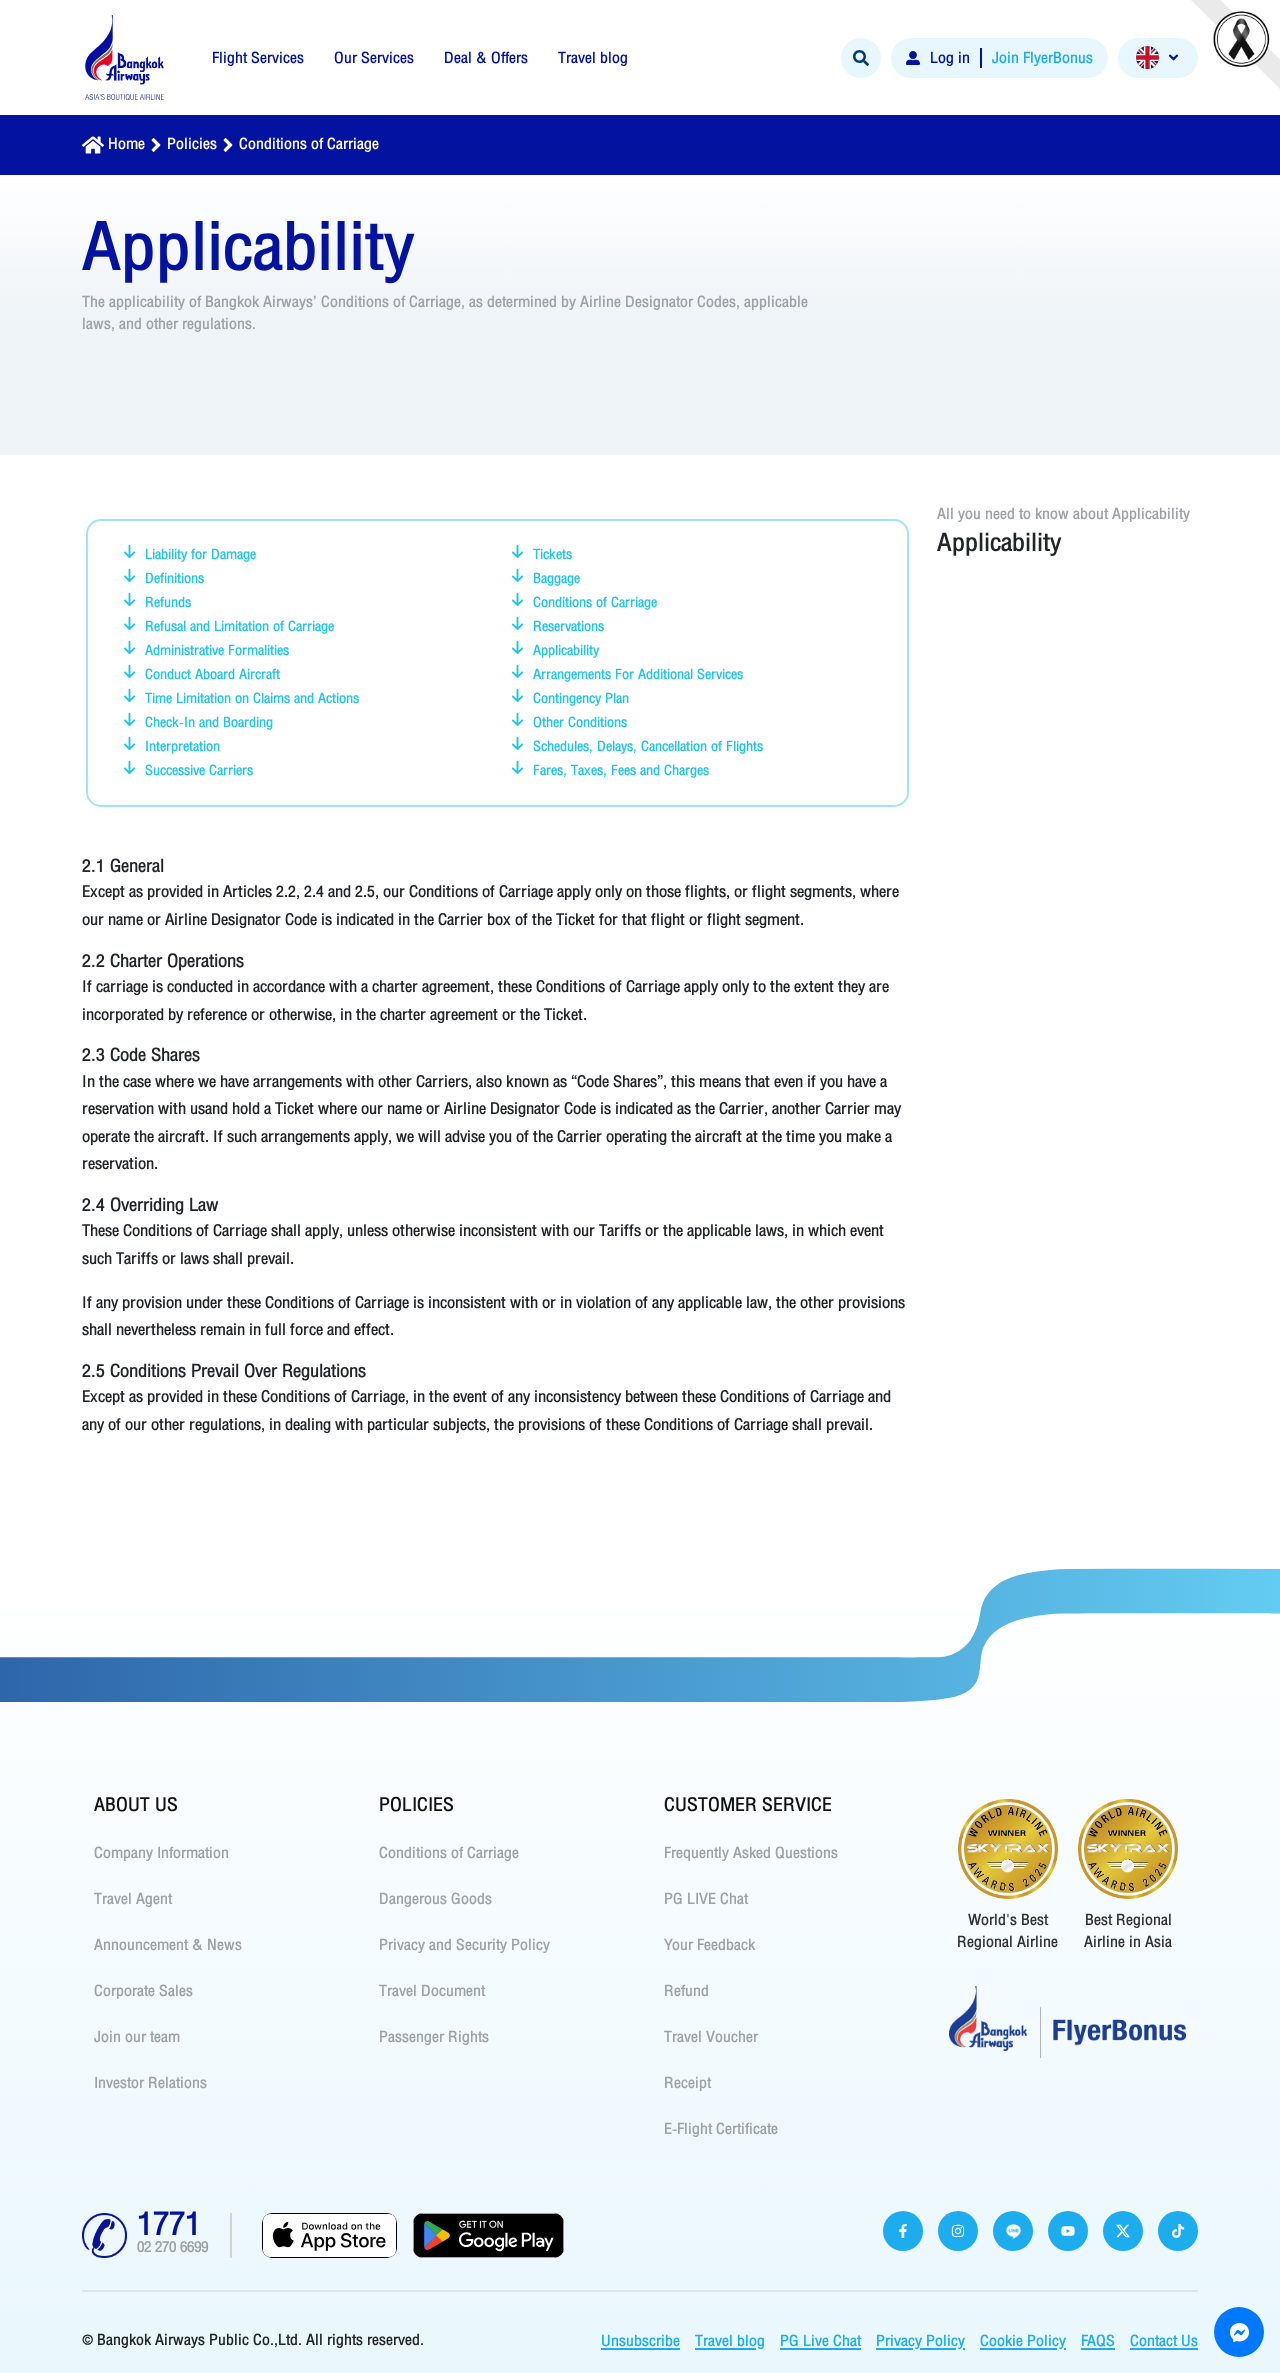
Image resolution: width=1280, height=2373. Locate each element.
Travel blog (730, 2341)
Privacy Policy (920, 2341)
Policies (192, 144)
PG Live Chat (820, 2341)
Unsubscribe (640, 2341)
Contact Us (1164, 2341)
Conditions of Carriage (309, 144)
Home (126, 144)
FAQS (1098, 2341)
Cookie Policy (1023, 2341)
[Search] (861, 58)
